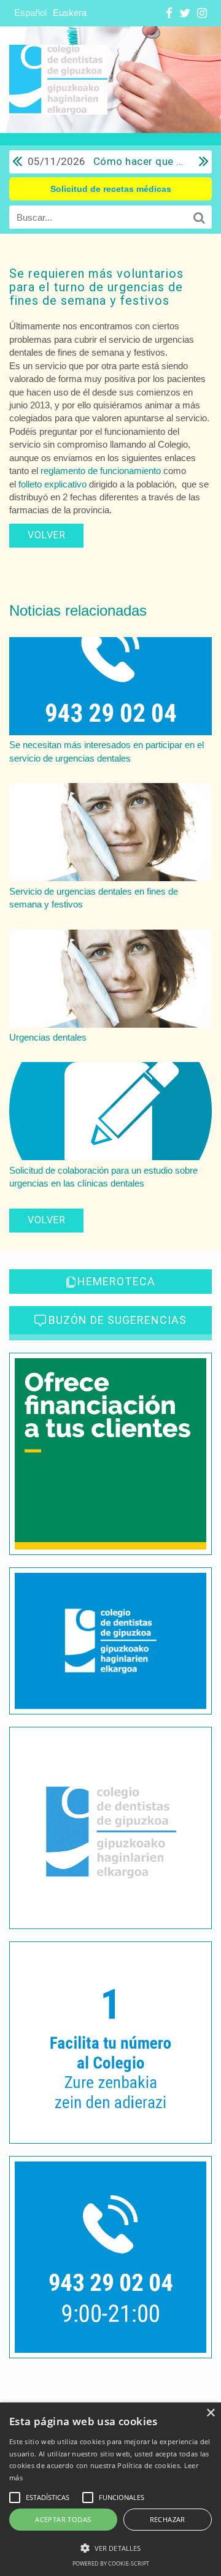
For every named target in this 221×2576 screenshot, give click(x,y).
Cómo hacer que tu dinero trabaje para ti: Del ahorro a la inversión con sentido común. (107, 161)
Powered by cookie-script (111, 2563)
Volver (46, 535)
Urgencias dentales (48, 1037)
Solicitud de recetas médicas (111, 189)
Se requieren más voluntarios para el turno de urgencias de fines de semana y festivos (96, 287)
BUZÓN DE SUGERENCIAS (118, 1320)
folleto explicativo (52, 484)
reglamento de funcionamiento (101, 471)
